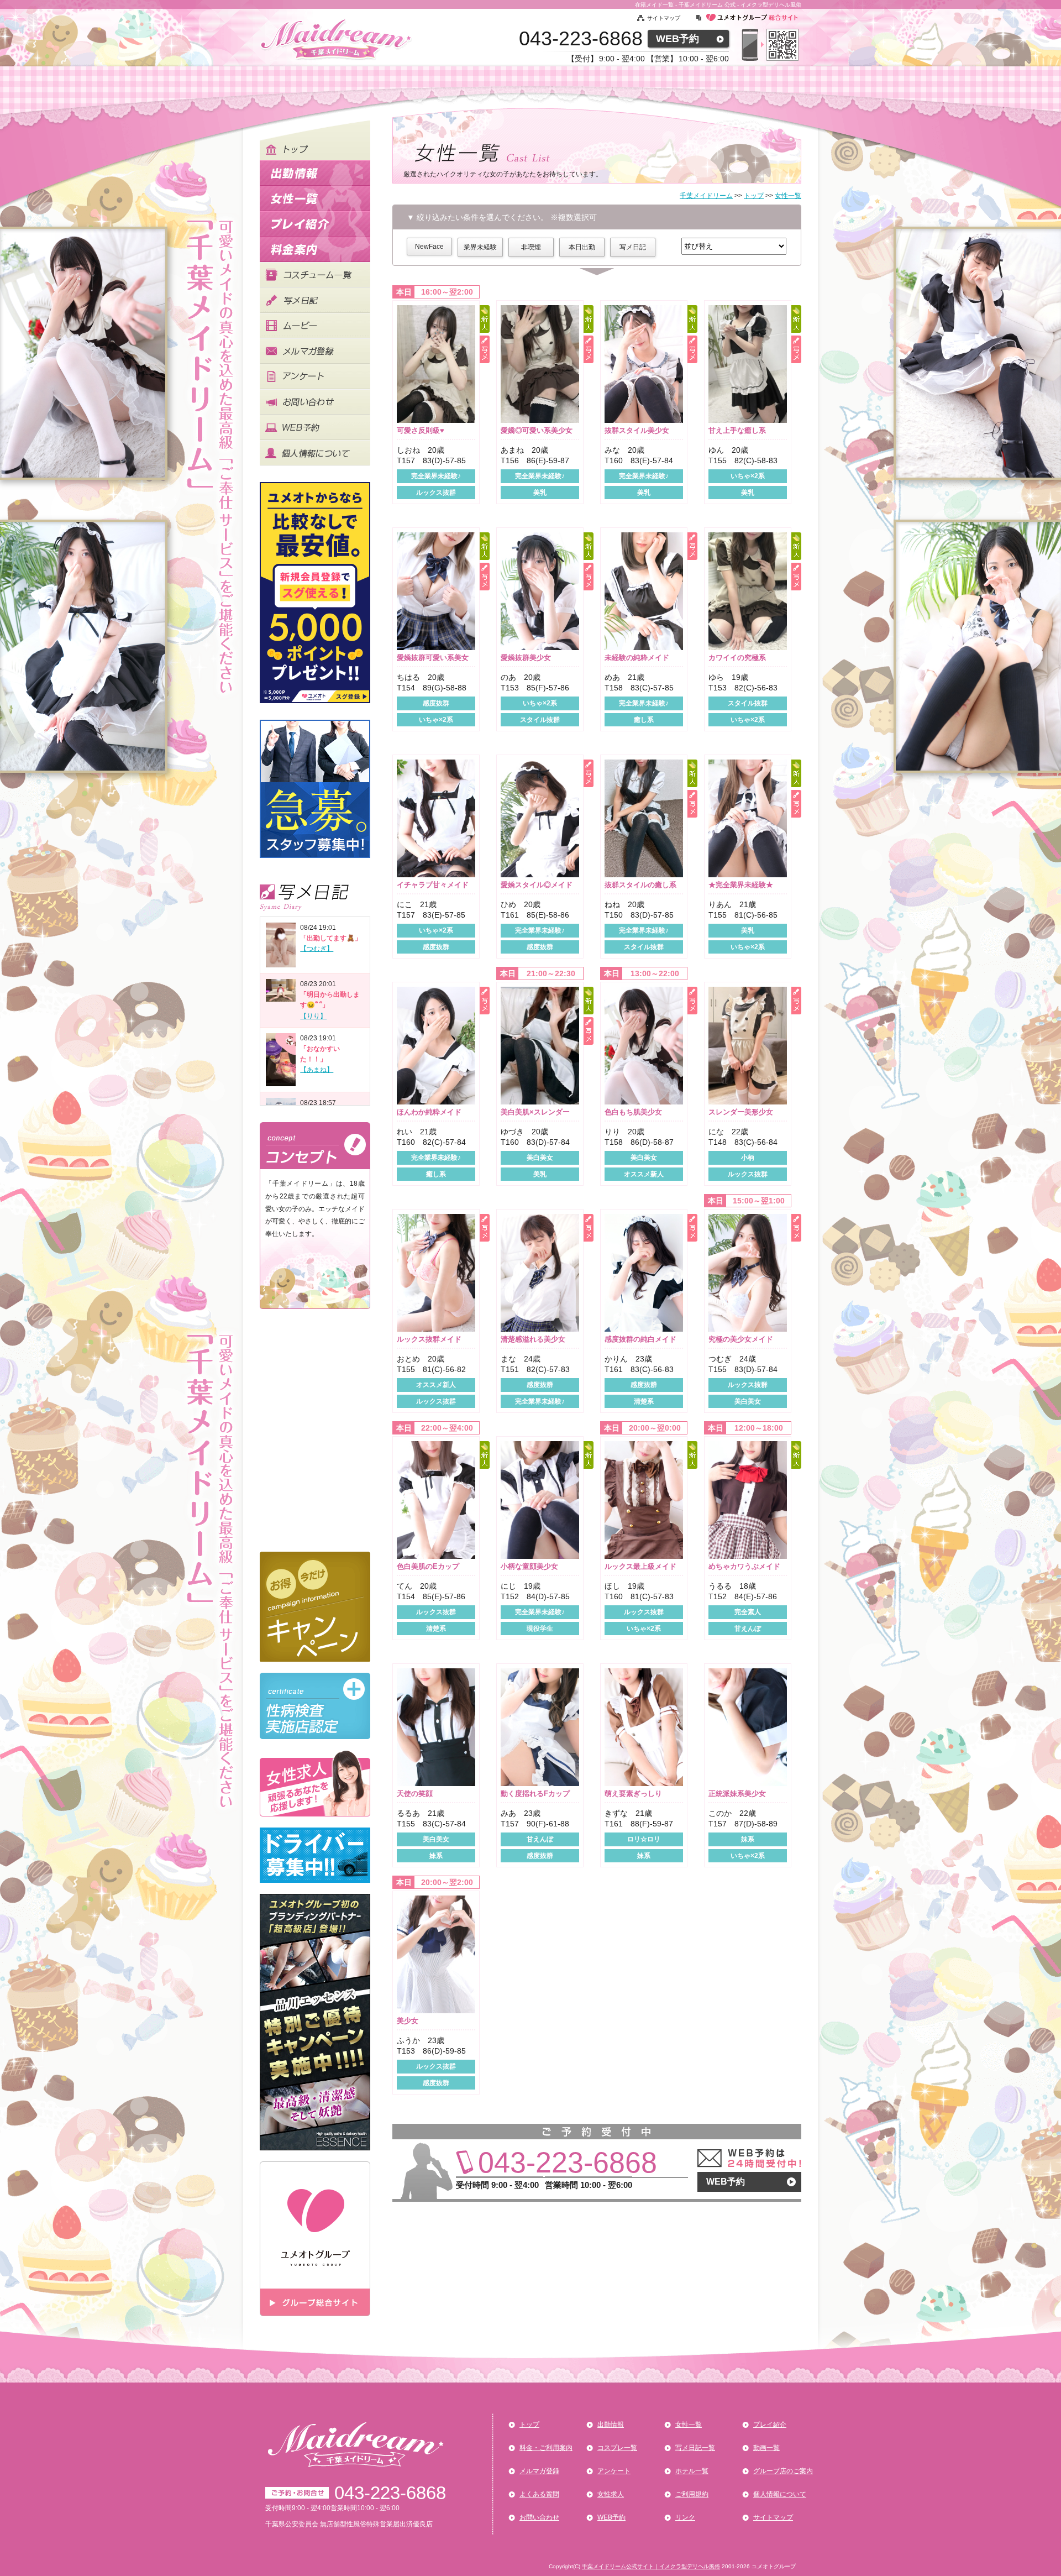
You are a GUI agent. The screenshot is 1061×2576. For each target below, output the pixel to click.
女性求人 (611, 2494)
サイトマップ (664, 18)
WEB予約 (677, 39)
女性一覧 (689, 2425)
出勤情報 (611, 2425)
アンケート (614, 2471)
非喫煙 (531, 247)
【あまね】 (317, 1070)
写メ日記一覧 (695, 2448)
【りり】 (313, 1016)
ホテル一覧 (692, 2471)
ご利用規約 (692, 2494)
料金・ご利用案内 (546, 2448)
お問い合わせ (539, 2517)
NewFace (429, 247)
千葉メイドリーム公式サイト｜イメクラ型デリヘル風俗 (651, 2566)
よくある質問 (539, 2494)
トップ (529, 2425)
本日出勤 (582, 247)
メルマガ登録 (539, 2471)
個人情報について (780, 2494)
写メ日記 (633, 247)
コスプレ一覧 (617, 2448)
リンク (685, 2517)
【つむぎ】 (317, 949)
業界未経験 (480, 247)
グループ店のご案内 (783, 2471)
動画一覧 (766, 2448)
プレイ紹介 (770, 2425)
